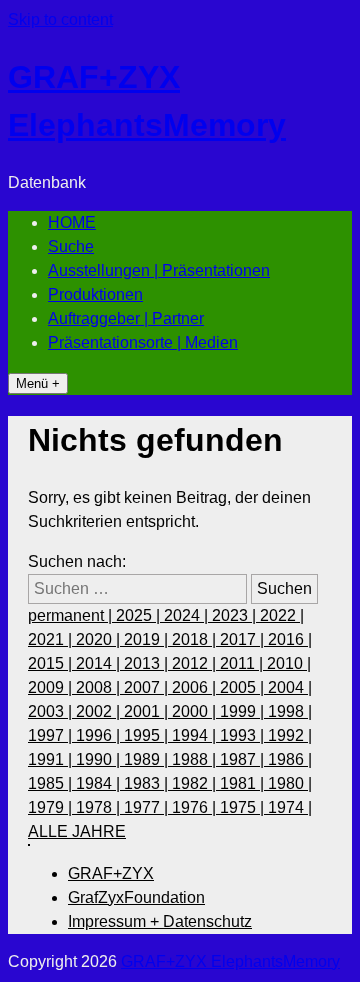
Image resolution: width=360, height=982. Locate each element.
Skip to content (60, 19)
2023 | (236, 615)
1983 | (148, 783)
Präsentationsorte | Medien (143, 342)
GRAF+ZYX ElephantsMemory (230, 961)
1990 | (100, 759)
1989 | (148, 759)
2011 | (243, 663)
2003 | (52, 711)
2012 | (196, 663)
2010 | (289, 663)
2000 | (196, 711)
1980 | (290, 783)
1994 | (196, 735)
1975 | (244, 807)
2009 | (52, 687)
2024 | (188, 615)
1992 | (290, 735)
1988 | (196, 759)
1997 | (52, 735)
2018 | (196, 639)
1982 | (196, 783)
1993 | (244, 735)
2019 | (148, 639)
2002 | (100, 711)
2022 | (282, 615)
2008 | (100, 687)
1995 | (148, 735)
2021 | (52, 639)
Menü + (38, 383)
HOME (72, 222)
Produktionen (95, 294)
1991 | (52, 759)
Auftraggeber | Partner (126, 318)
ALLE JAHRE (77, 831)
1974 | (290, 807)
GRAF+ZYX (111, 873)
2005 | (244, 687)
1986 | (290, 759)
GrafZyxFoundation (136, 897)
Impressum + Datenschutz (160, 921)
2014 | (100, 663)
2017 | (244, 639)
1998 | (290, 711)
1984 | (100, 783)
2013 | (148, 663)
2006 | (196, 687)
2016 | (290, 639)
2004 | (290, 687)
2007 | (148, 687)
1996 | (100, 735)
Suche (71, 246)
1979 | (52, 807)
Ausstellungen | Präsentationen (159, 270)
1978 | (100, 807)
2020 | (100, 639)
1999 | (244, 711)
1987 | (244, 759)
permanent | (72, 615)
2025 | (140, 615)
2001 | (148, 711)
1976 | (196, 807)
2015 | (52, 663)
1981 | (244, 783)
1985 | (52, 783)
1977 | (148, 807)
